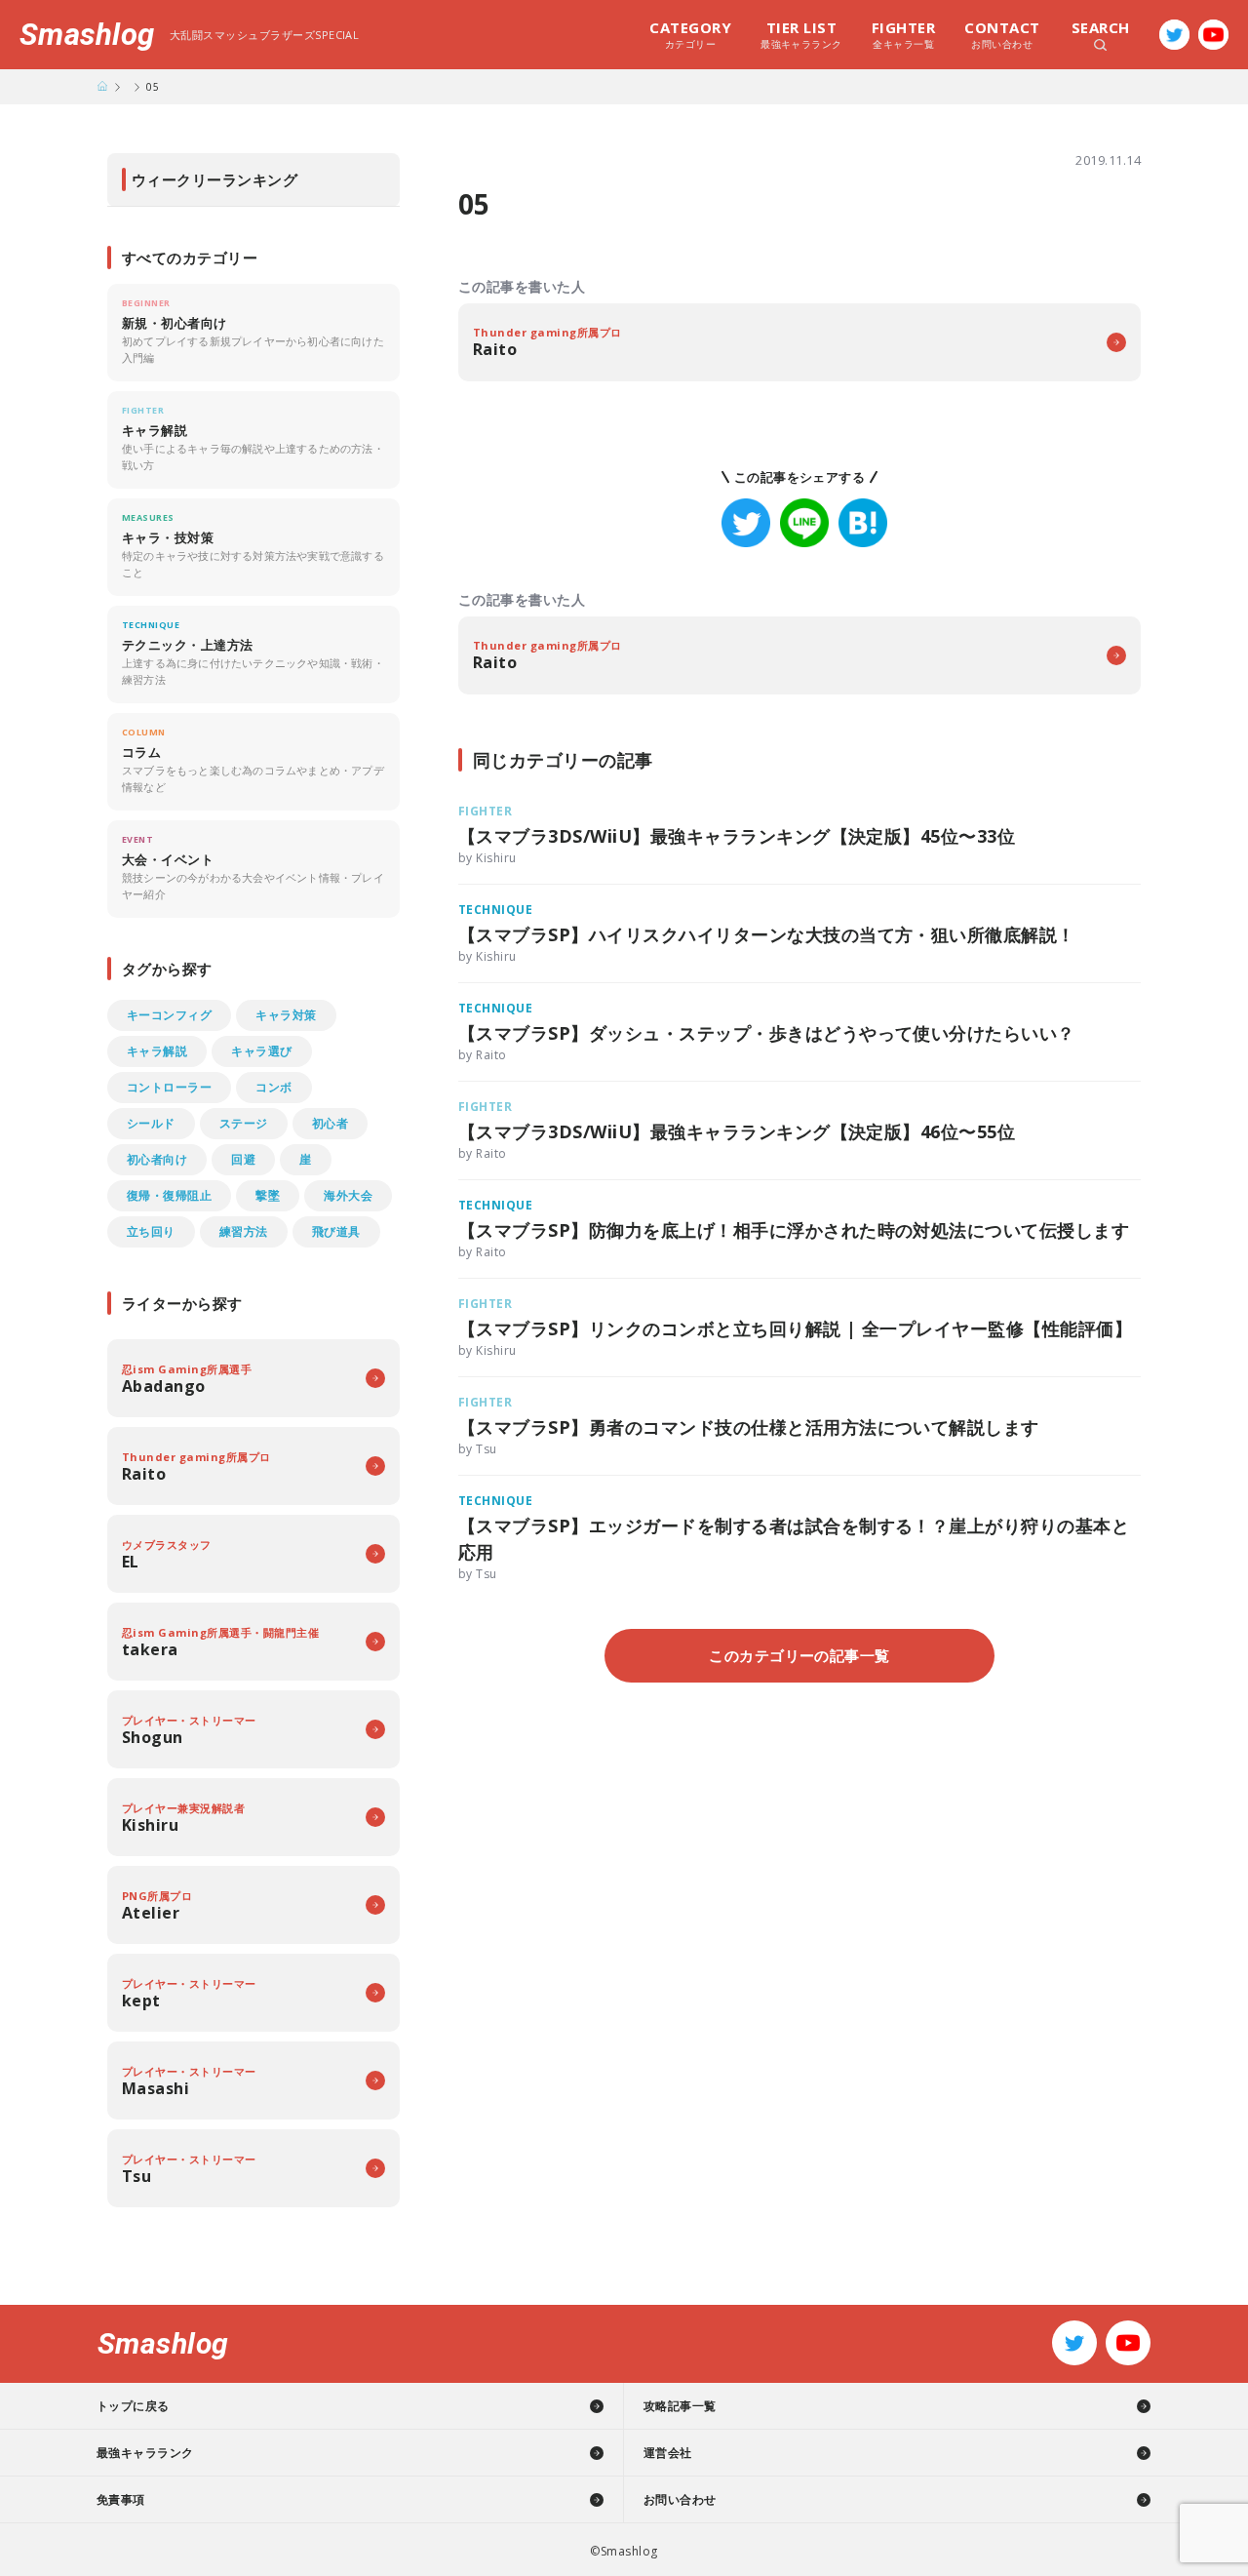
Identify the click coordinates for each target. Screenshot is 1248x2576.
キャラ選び (261, 1051)
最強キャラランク (801, 34)
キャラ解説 (157, 1051)
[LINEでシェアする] (804, 523)
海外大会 (348, 1195)
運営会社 (668, 2453)
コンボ (273, 1087)
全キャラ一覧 (903, 34)
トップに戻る (133, 2406)
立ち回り (151, 1231)
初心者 (330, 1123)
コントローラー (169, 1087)
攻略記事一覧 (680, 2406)
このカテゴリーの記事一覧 (799, 1655)
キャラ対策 (286, 1015)
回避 (243, 1159)
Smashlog (87, 35)
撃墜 (268, 1195)
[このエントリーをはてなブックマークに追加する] (863, 523)
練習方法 (244, 1231)
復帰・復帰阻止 (169, 1195)
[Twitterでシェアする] (746, 523)
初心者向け (157, 1159)
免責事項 (121, 2499)
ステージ (244, 1123)
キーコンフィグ (169, 1015)
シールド (151, 1123)
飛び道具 (336, 1231)
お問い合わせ (1002, 34)
